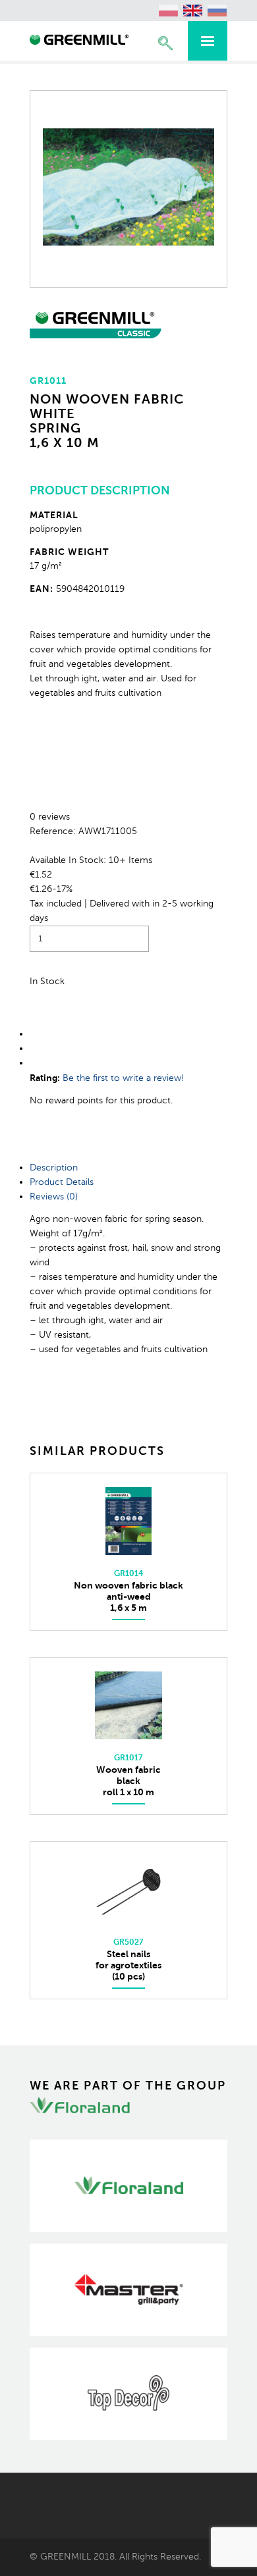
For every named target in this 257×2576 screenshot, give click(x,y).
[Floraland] (128, 2186)
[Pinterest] (31, 1063)
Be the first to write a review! (123, 1078)
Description (54, 1168)
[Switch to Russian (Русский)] (217, 11)
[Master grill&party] (128, 2290)
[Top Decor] (128, 2394)
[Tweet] (31, 1048)
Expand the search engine (165, 43)
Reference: (54, 831)
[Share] (31, 1034)
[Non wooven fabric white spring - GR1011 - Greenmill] (79, 41)
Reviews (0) (54, 1196)
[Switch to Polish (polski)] (169, 11)
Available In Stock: (69, 860)
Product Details (62, 1182)
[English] (193, 11)
